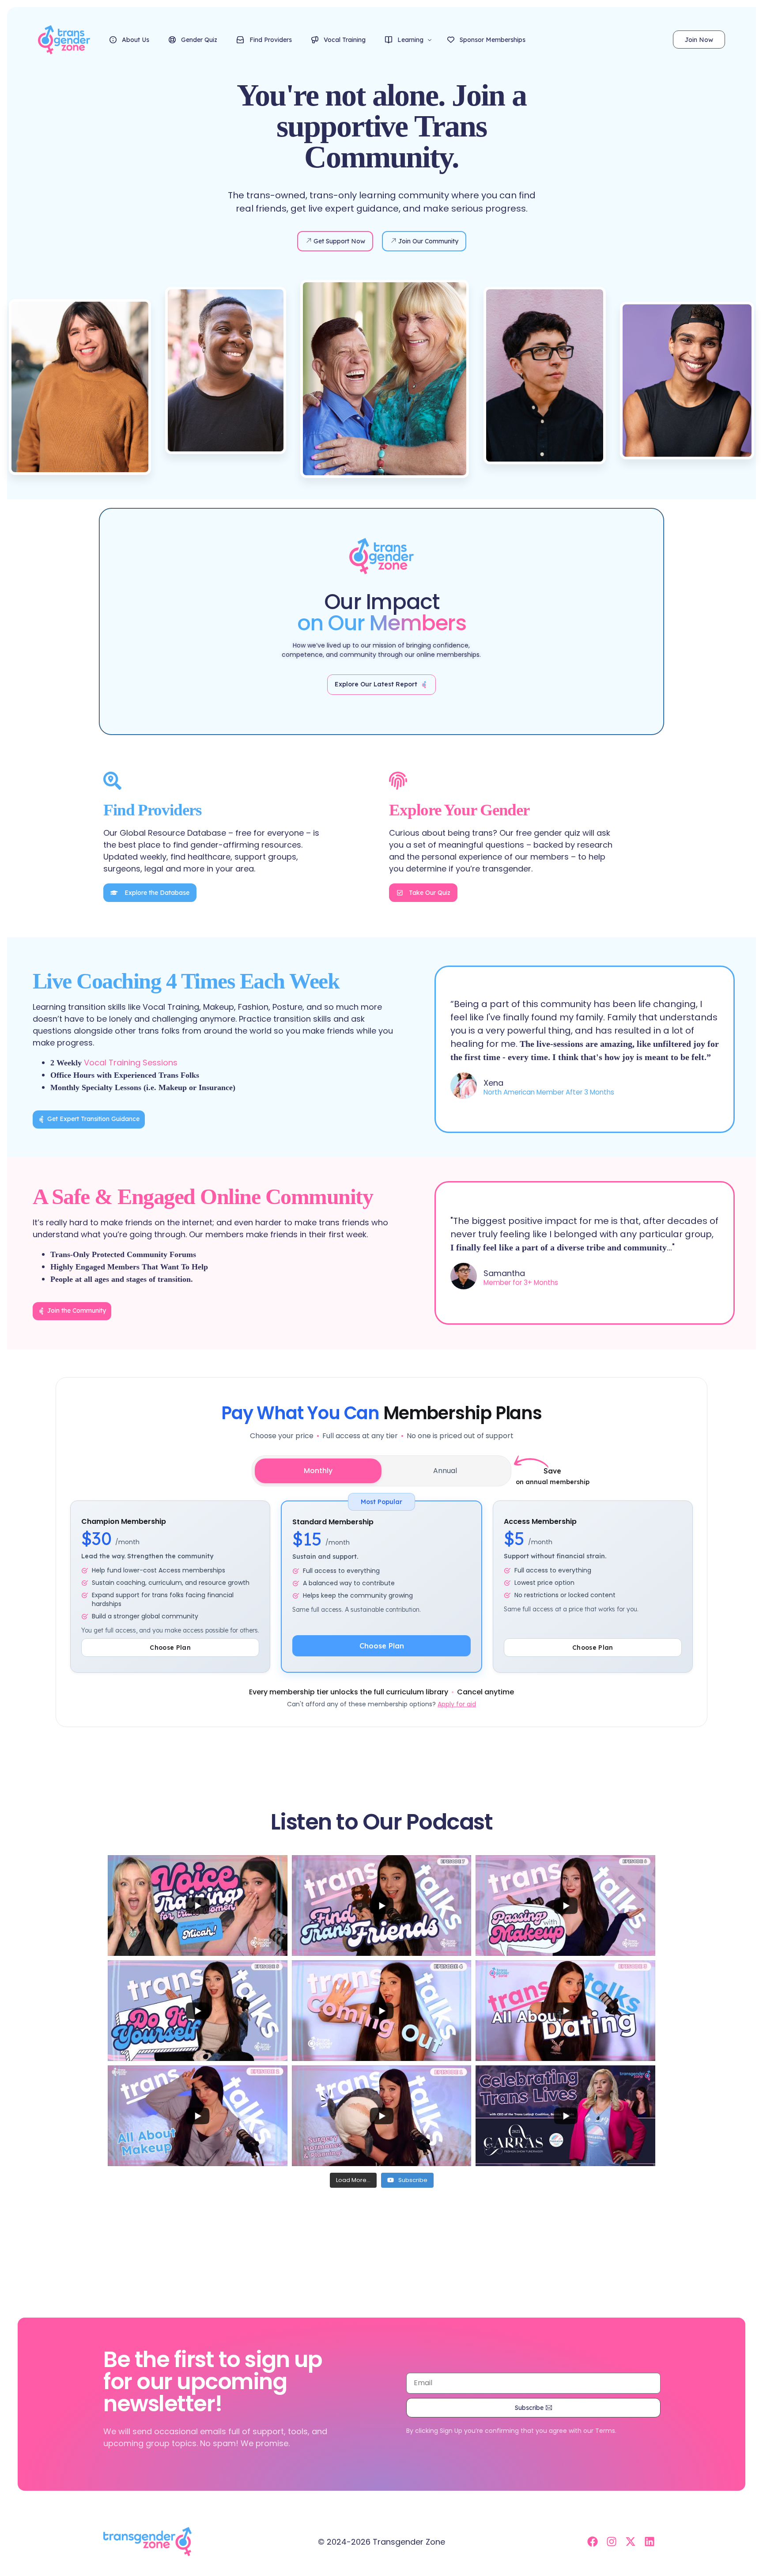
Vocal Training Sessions (131, 1063)
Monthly (318, 1471)
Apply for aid (457, 1704)
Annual (445, 1471)
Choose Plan (382, 1646)
